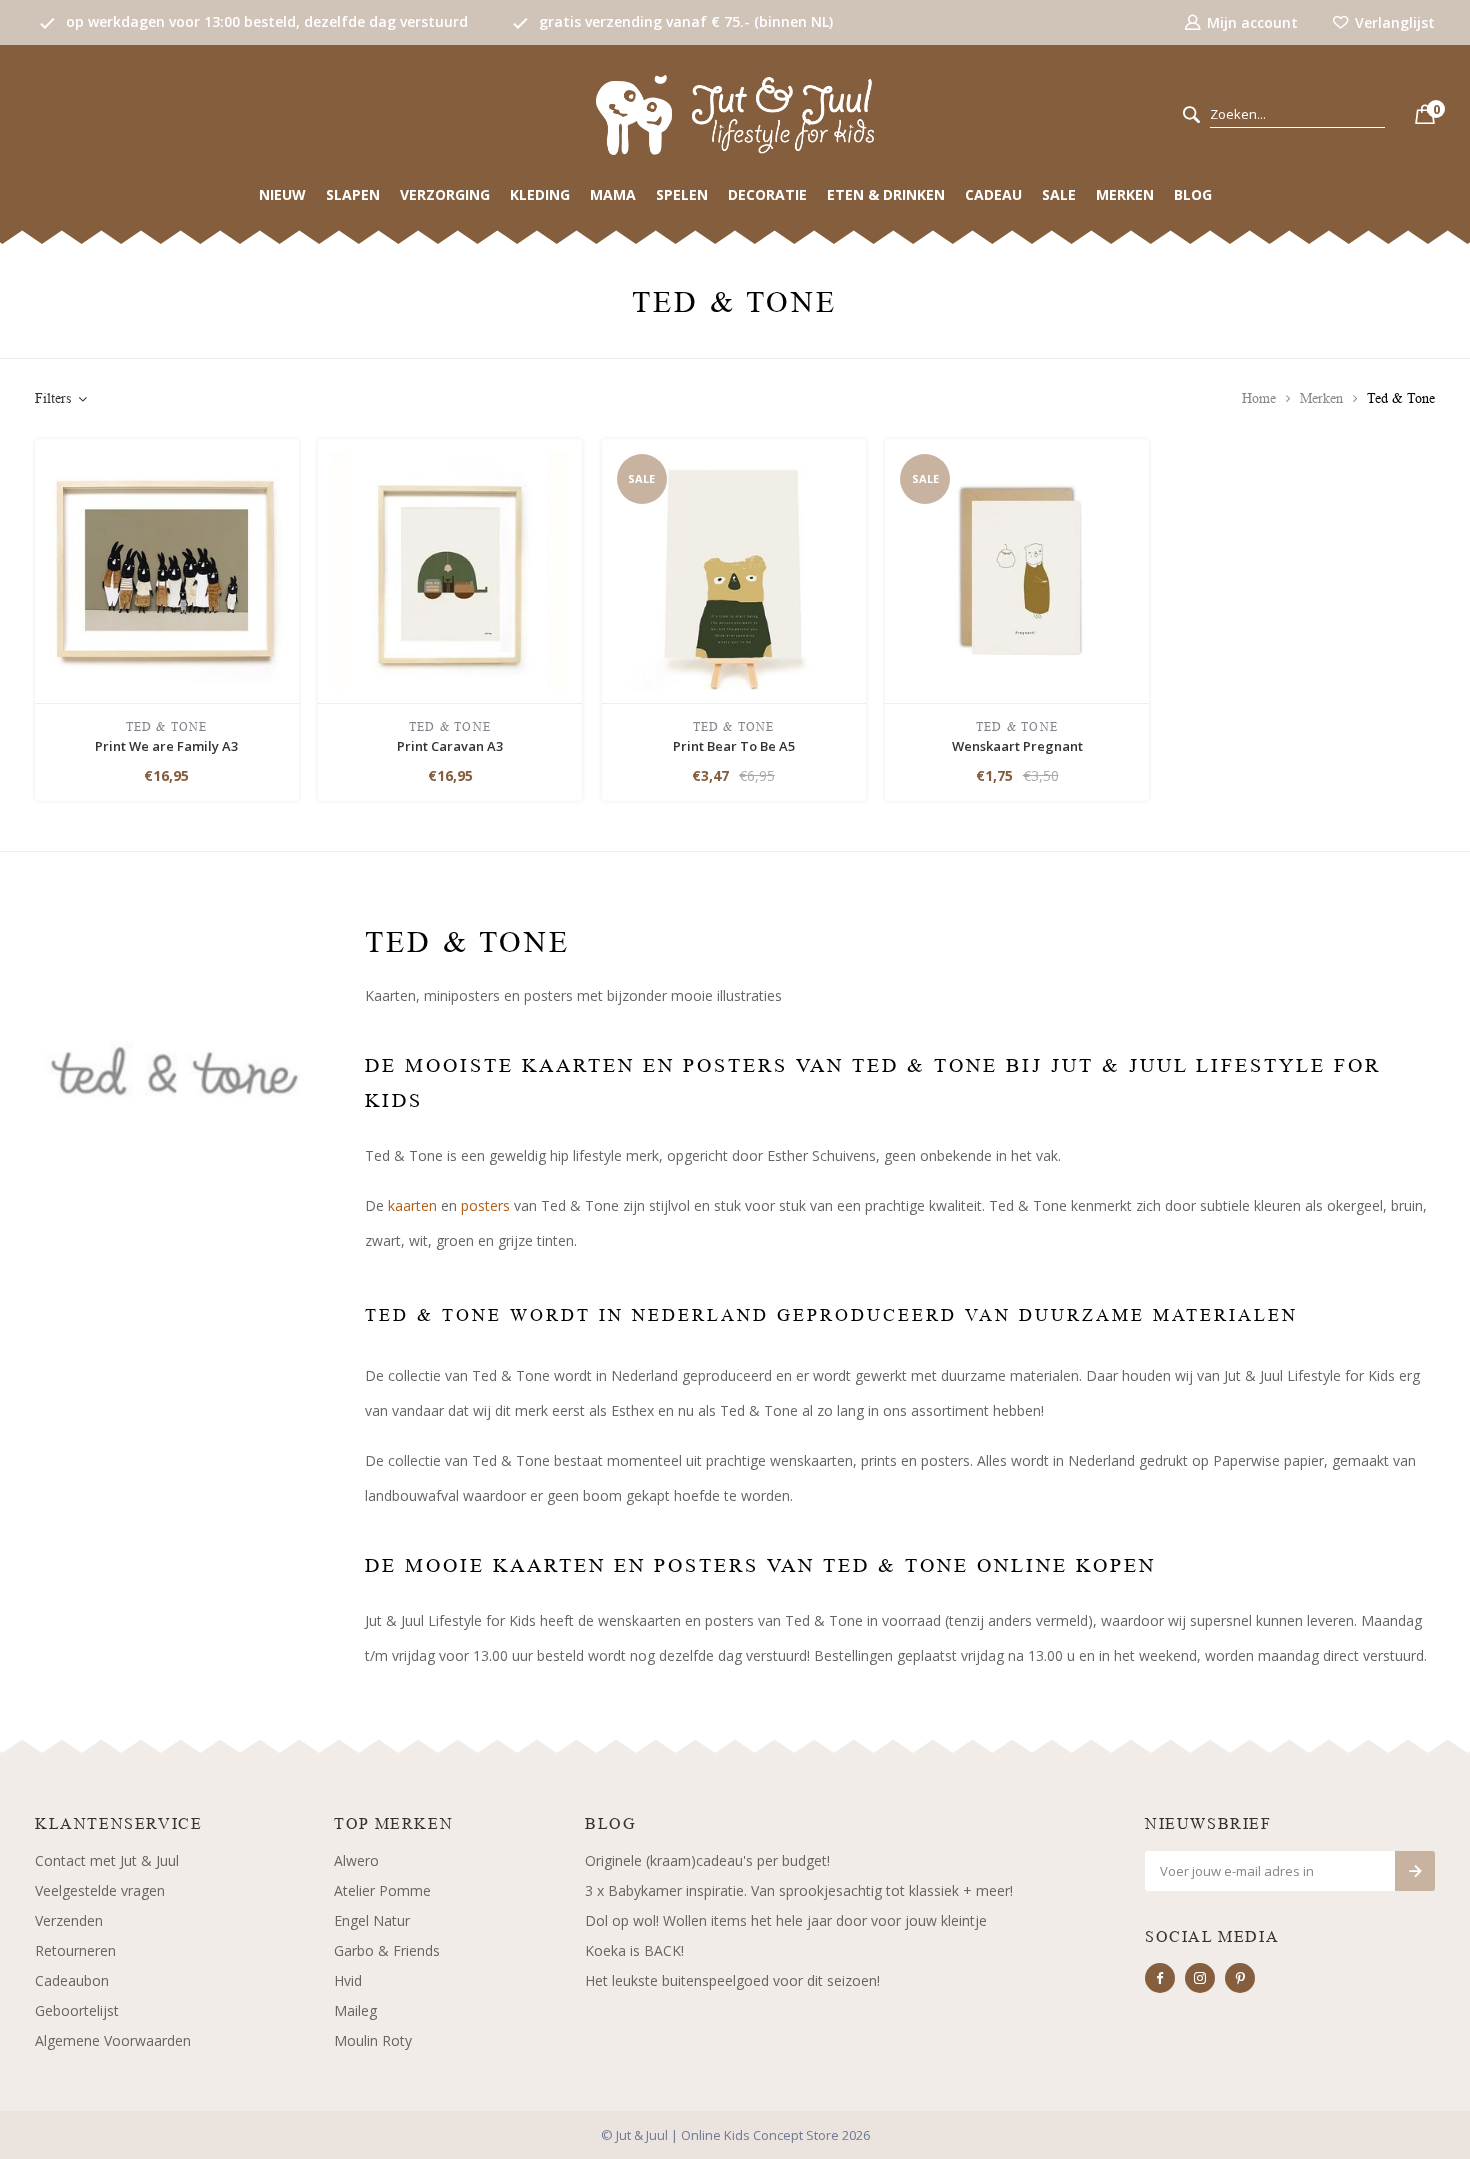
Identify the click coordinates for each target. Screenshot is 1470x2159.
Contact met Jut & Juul (107, 1860)
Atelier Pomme (382, 1890)
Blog (1193, 194)
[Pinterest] (1240, 1978)
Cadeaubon (72, 1980)
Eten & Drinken (886, 194)
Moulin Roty (373, 2040)
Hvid (348, 1980)
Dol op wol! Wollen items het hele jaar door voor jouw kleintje (786, 1920)
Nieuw (282, 194)
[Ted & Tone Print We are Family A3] (167, 569)
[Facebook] (1160, 1978)
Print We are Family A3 (166, 746)
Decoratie (767, 194)
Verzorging (445, 194)
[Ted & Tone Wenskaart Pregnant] (1017, 569)
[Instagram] (1200, 1978)
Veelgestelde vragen (100, 1890)
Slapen (353, 194)
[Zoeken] (1191, 115)
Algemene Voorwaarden (113, 2040)
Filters (53, 398)
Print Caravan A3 (450, 746)
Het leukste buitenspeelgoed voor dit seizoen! (732, 1980)
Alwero (356, 1860)
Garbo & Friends (387, 1950)
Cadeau (993, 194)
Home (1259, 398)
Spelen (682, 194)
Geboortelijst (77, 2010)
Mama (613, 194)
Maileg (355, 2010)
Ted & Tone (1401, 398)
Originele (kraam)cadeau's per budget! (707, 1860)
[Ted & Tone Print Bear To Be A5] (734, 569)
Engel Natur (372, 1920)
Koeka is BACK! (634, 1950)
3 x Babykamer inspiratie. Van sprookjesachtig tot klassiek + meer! (799, 1890)
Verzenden (69, 1920)
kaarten (412, 1205)
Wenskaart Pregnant (1017, 746)
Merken (1125, 194)
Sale (1059, 194)
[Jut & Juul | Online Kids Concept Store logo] (735, 113)
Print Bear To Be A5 (734, 746)
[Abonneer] (1415, 1871)
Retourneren (75, 1950)
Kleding (540, 194)
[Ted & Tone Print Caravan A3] (450, 569)
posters (487, 1205)
